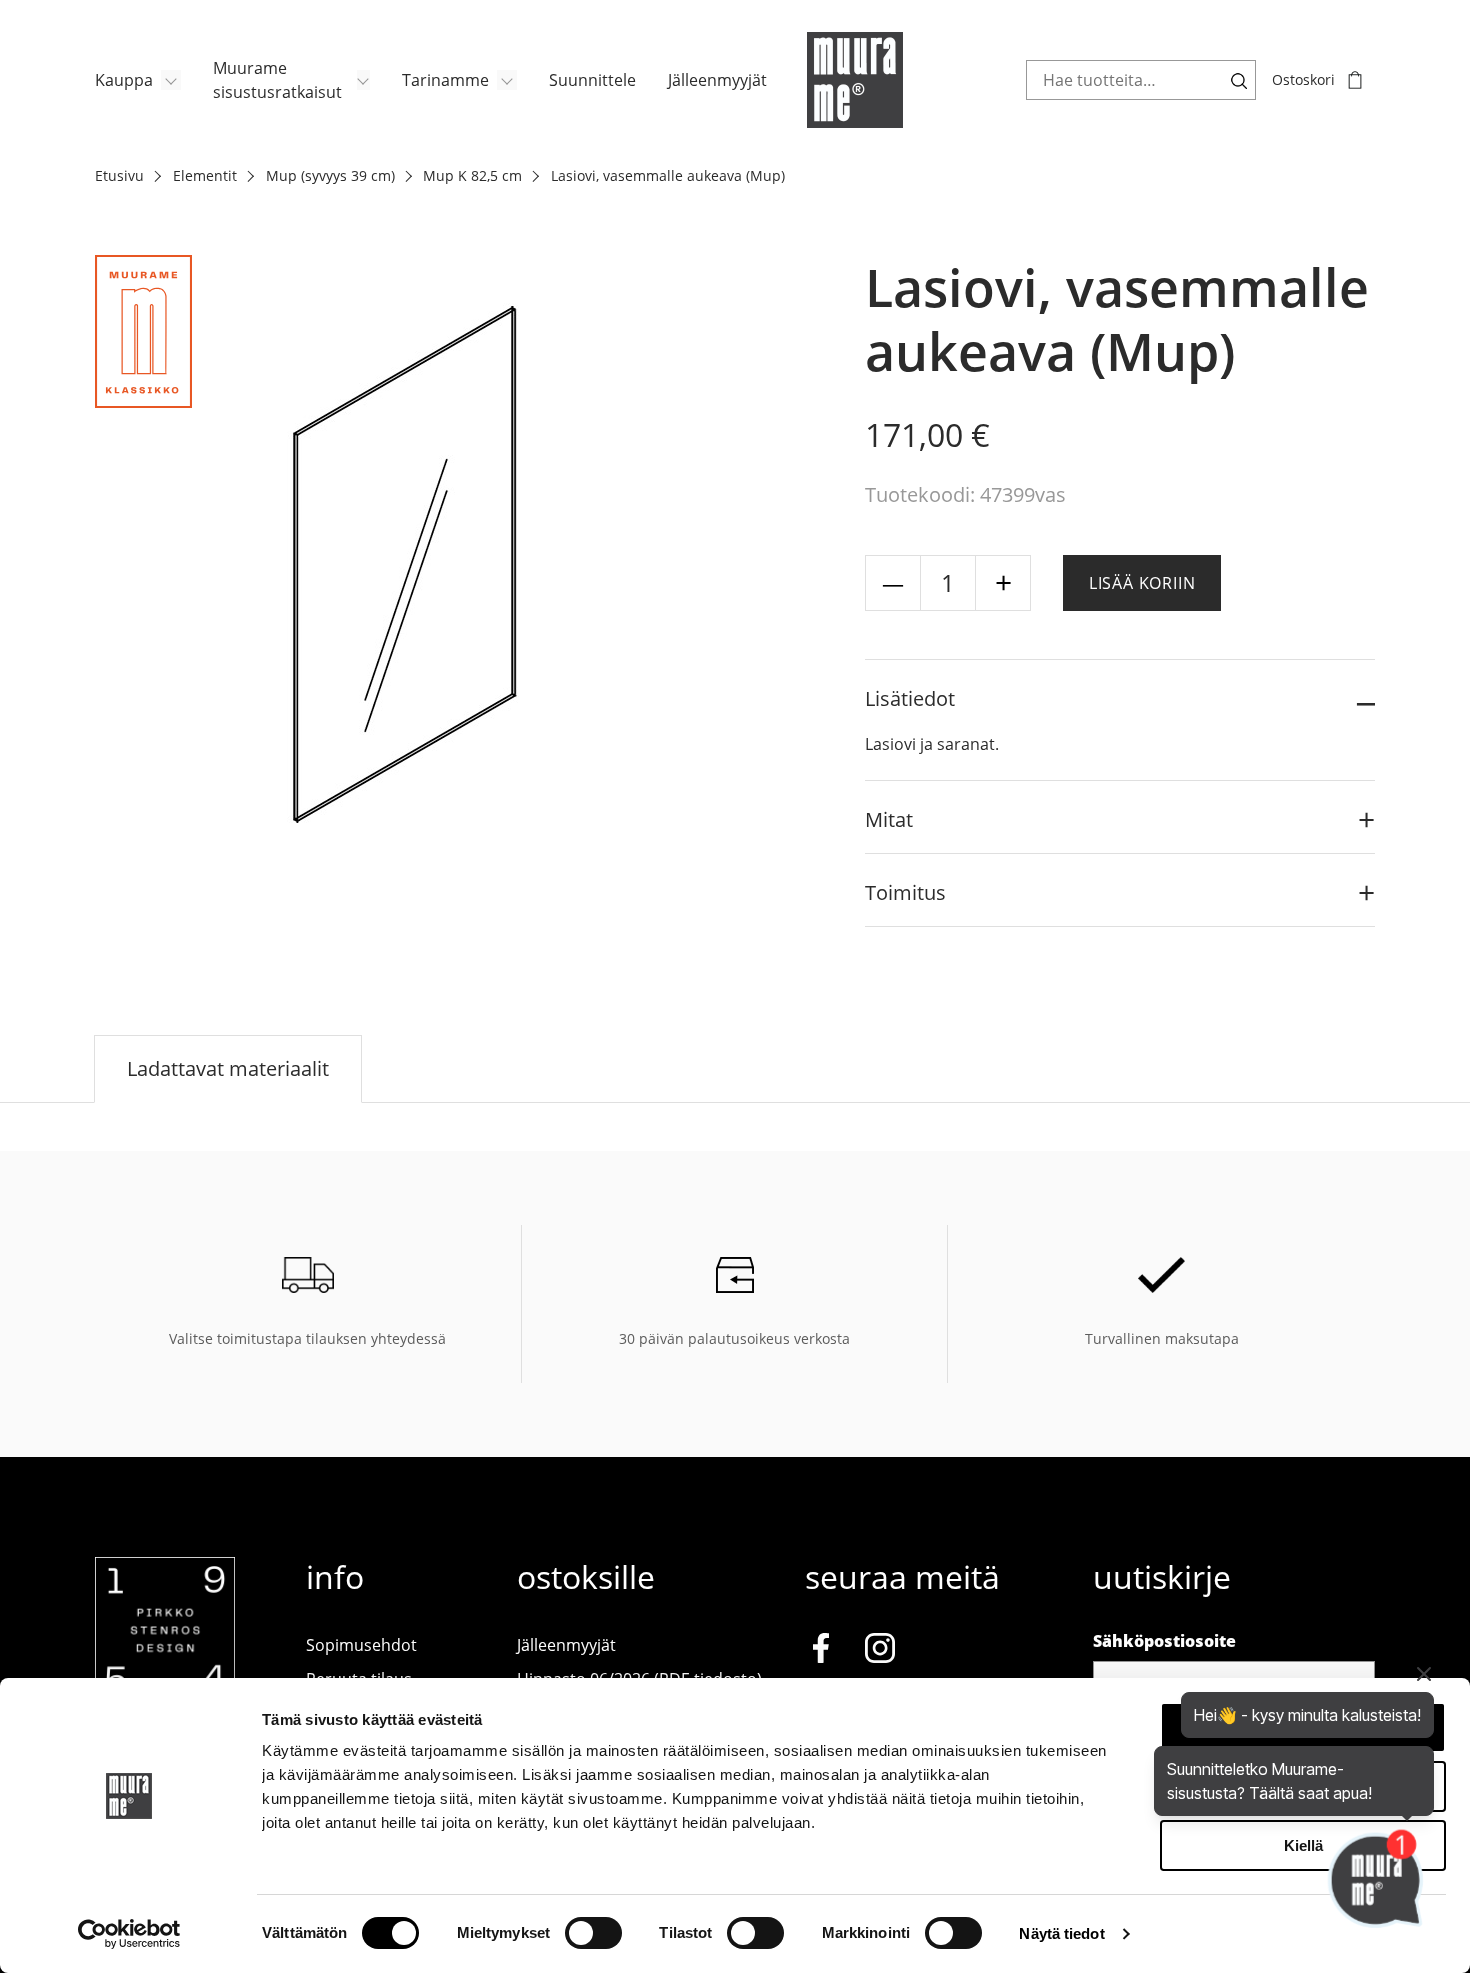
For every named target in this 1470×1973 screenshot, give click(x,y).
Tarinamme (445, 80)
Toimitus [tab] (905, 892)
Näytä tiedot (1061, 1933)
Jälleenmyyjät (717, 80)
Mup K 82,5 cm (472, 175)
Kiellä (1303, 1845)
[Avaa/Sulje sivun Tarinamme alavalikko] (507, 80)
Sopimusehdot (361, 1645)
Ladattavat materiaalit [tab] (228, 1068)
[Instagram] (880, 1652)
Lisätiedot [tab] (910, 698)
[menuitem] (138, 80)
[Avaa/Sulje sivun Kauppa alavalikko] (171, 80)
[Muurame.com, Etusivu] (855, 80)
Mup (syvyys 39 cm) (330, 175)
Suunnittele (592, 80)
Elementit (205, 175)
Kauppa (124, 80)
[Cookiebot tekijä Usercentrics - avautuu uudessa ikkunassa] (129, 1934)
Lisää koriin (1142, 583)
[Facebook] (821, 1652)
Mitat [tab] (889, 819)
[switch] (593, 1933)
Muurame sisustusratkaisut (277, 80)
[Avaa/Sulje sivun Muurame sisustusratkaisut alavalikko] (363, 80)
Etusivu (119, 175)
